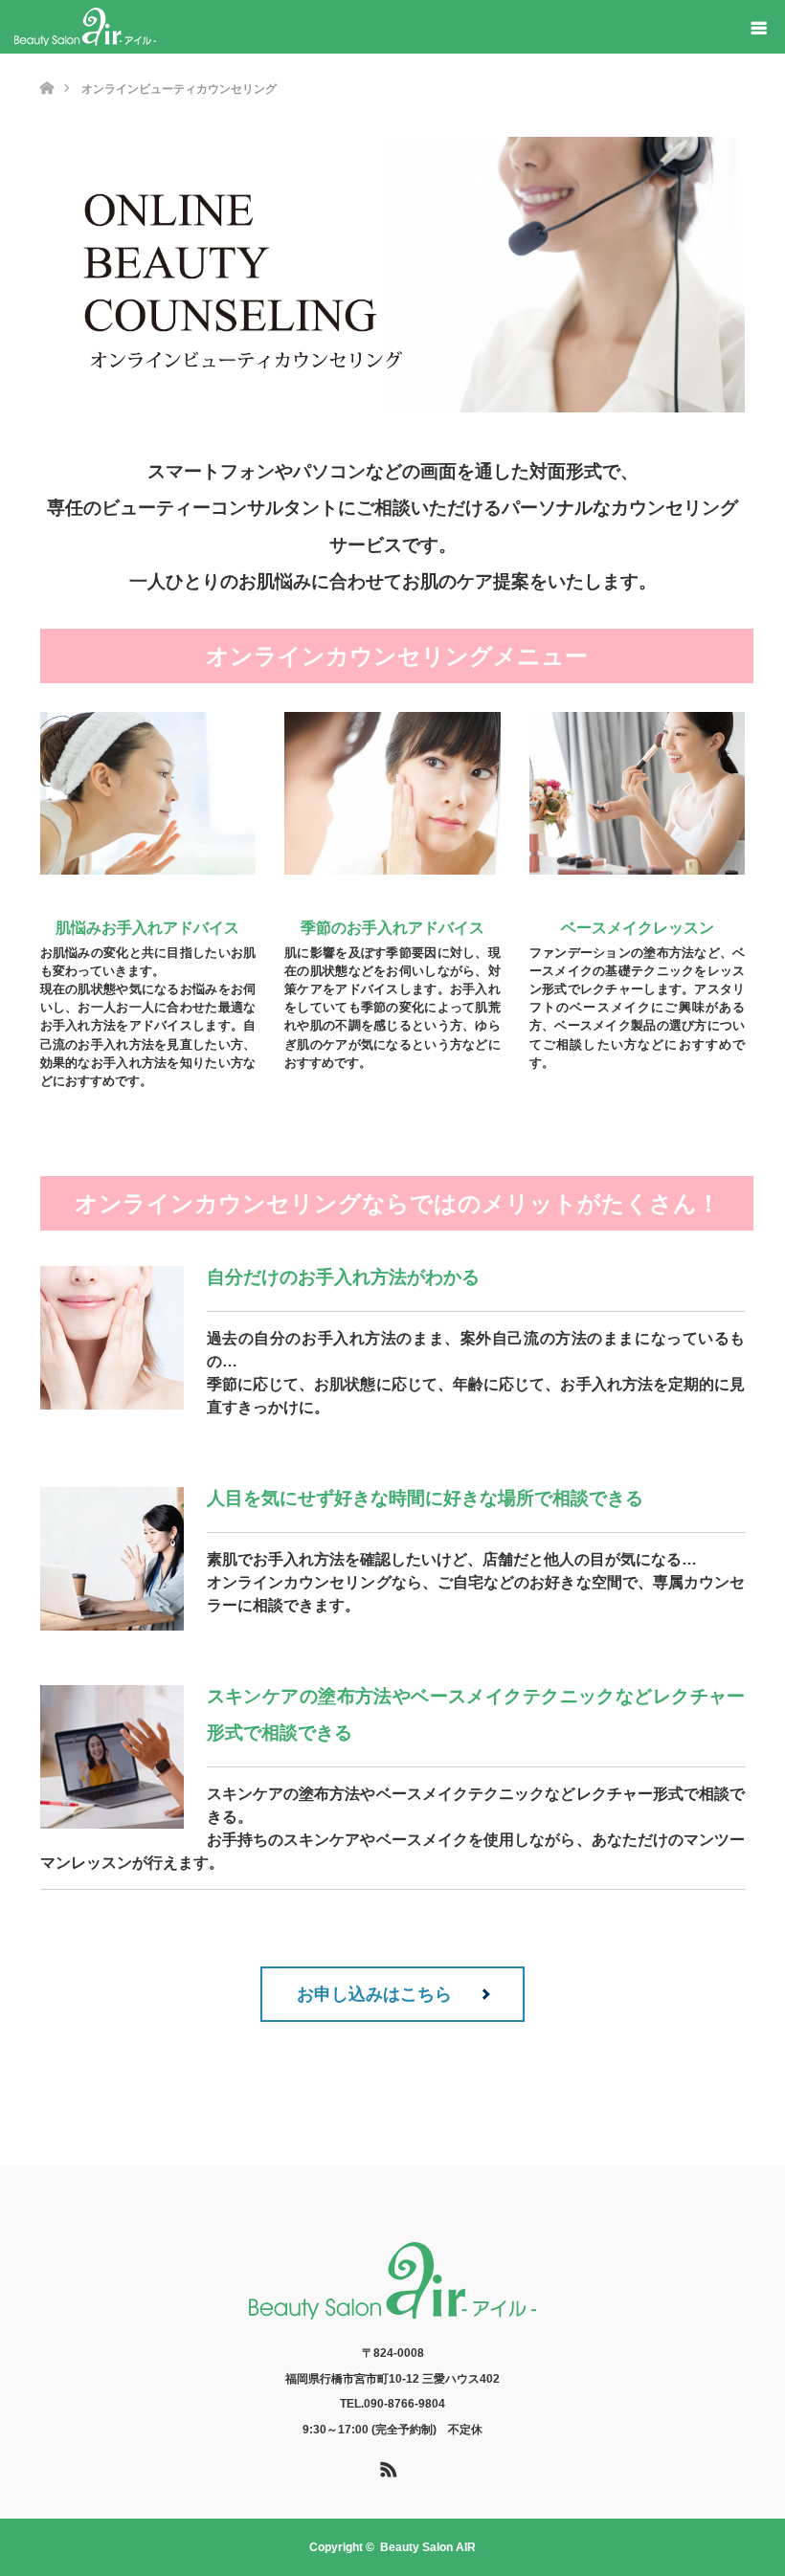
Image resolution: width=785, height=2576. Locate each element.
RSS (386, 2466)
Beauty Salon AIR (428, 2547)
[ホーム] (46, 61)
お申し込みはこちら (374, 1994)
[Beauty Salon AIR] (85, 27)
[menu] (758, 27)
